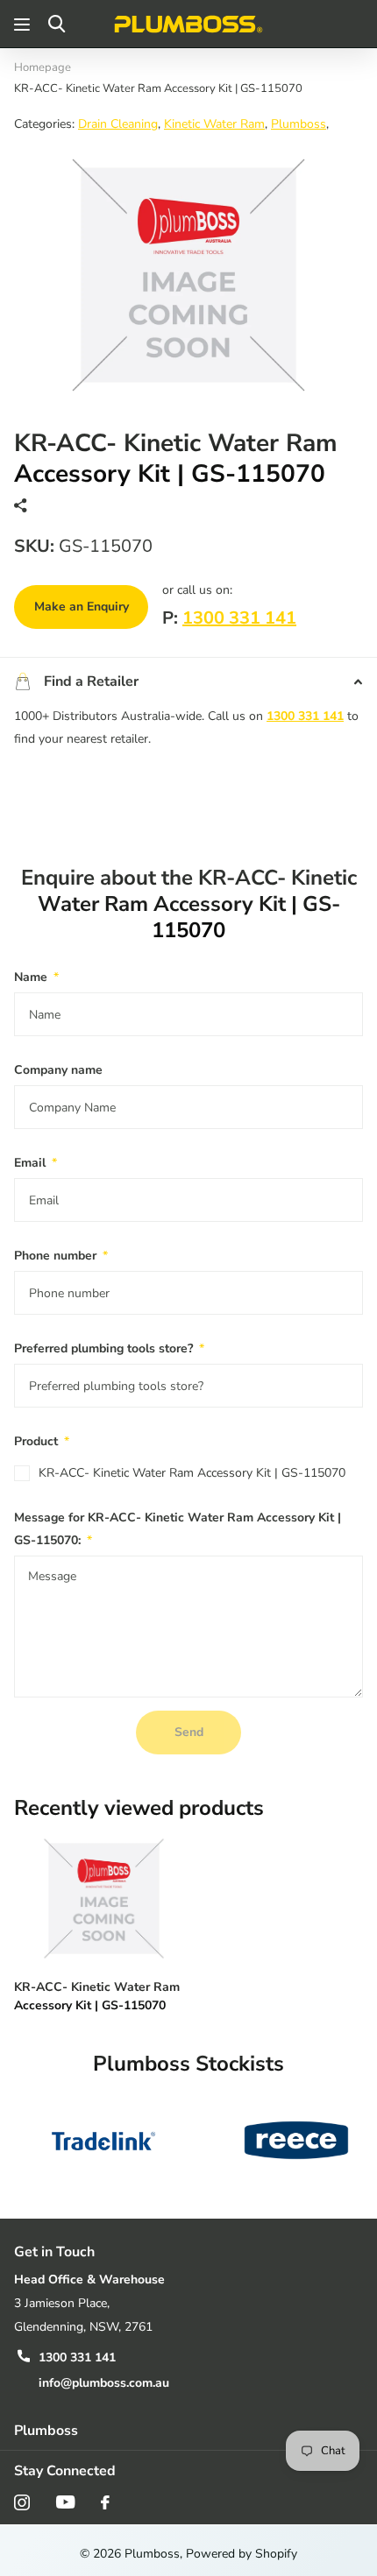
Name (36, 977)
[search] (57, 24)
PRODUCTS (24, 24)
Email (36, 1163)
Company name (58, 1070)
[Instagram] (22, 2502)
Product (42, 1441)
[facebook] (105, 2502)
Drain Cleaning (118, 124)
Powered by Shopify (242, 2554)
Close (188, 2430)
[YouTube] (65, 2502)
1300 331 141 (239, 618)
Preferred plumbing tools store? (109, 1348)
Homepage (43, 67)
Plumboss (299, 124)
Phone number (61, 1256)
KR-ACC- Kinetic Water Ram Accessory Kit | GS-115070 (192, 1473)
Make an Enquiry (82, 607)
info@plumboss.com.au (104, 2383)
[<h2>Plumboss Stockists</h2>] (103, 2140)
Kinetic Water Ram (214, 124)
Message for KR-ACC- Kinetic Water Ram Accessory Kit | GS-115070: (178, 1529)
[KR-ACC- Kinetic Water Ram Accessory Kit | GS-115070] (103, 1898)
